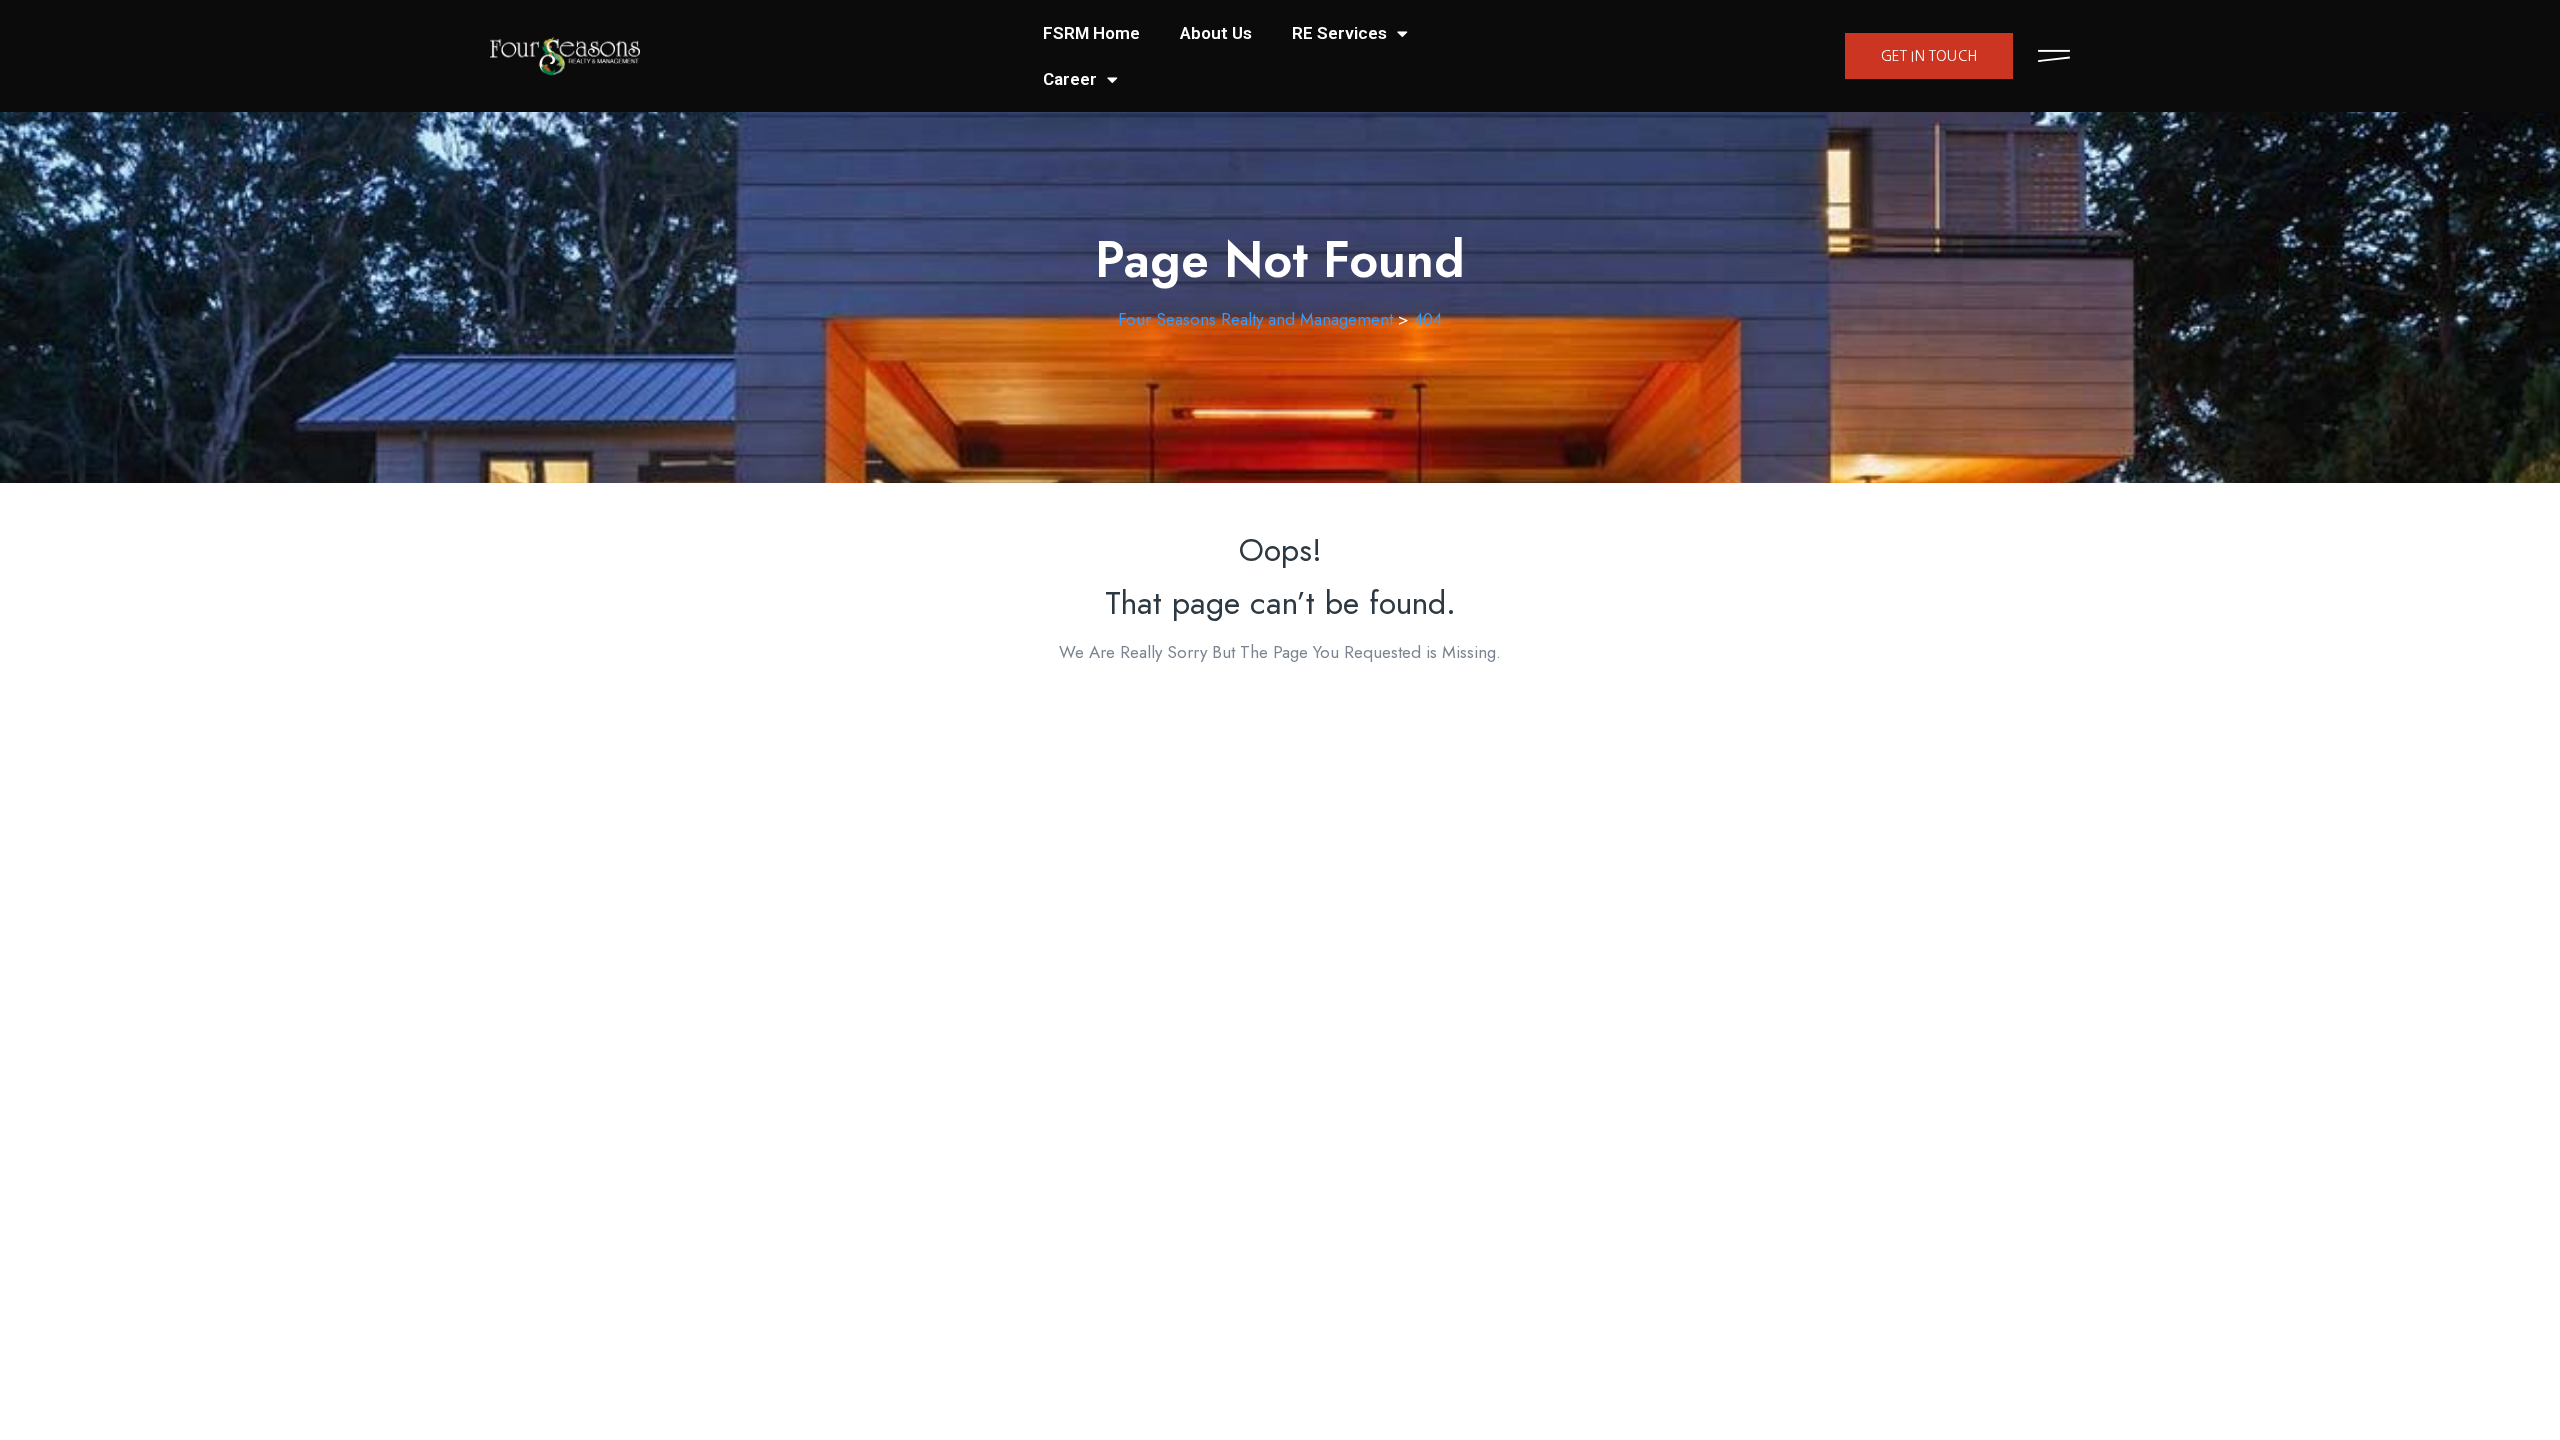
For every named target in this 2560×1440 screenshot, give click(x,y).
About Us (1216, 33)
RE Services (1339, 33)
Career (1070, 79)
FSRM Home (1091, 33)
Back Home (1280, 712)
